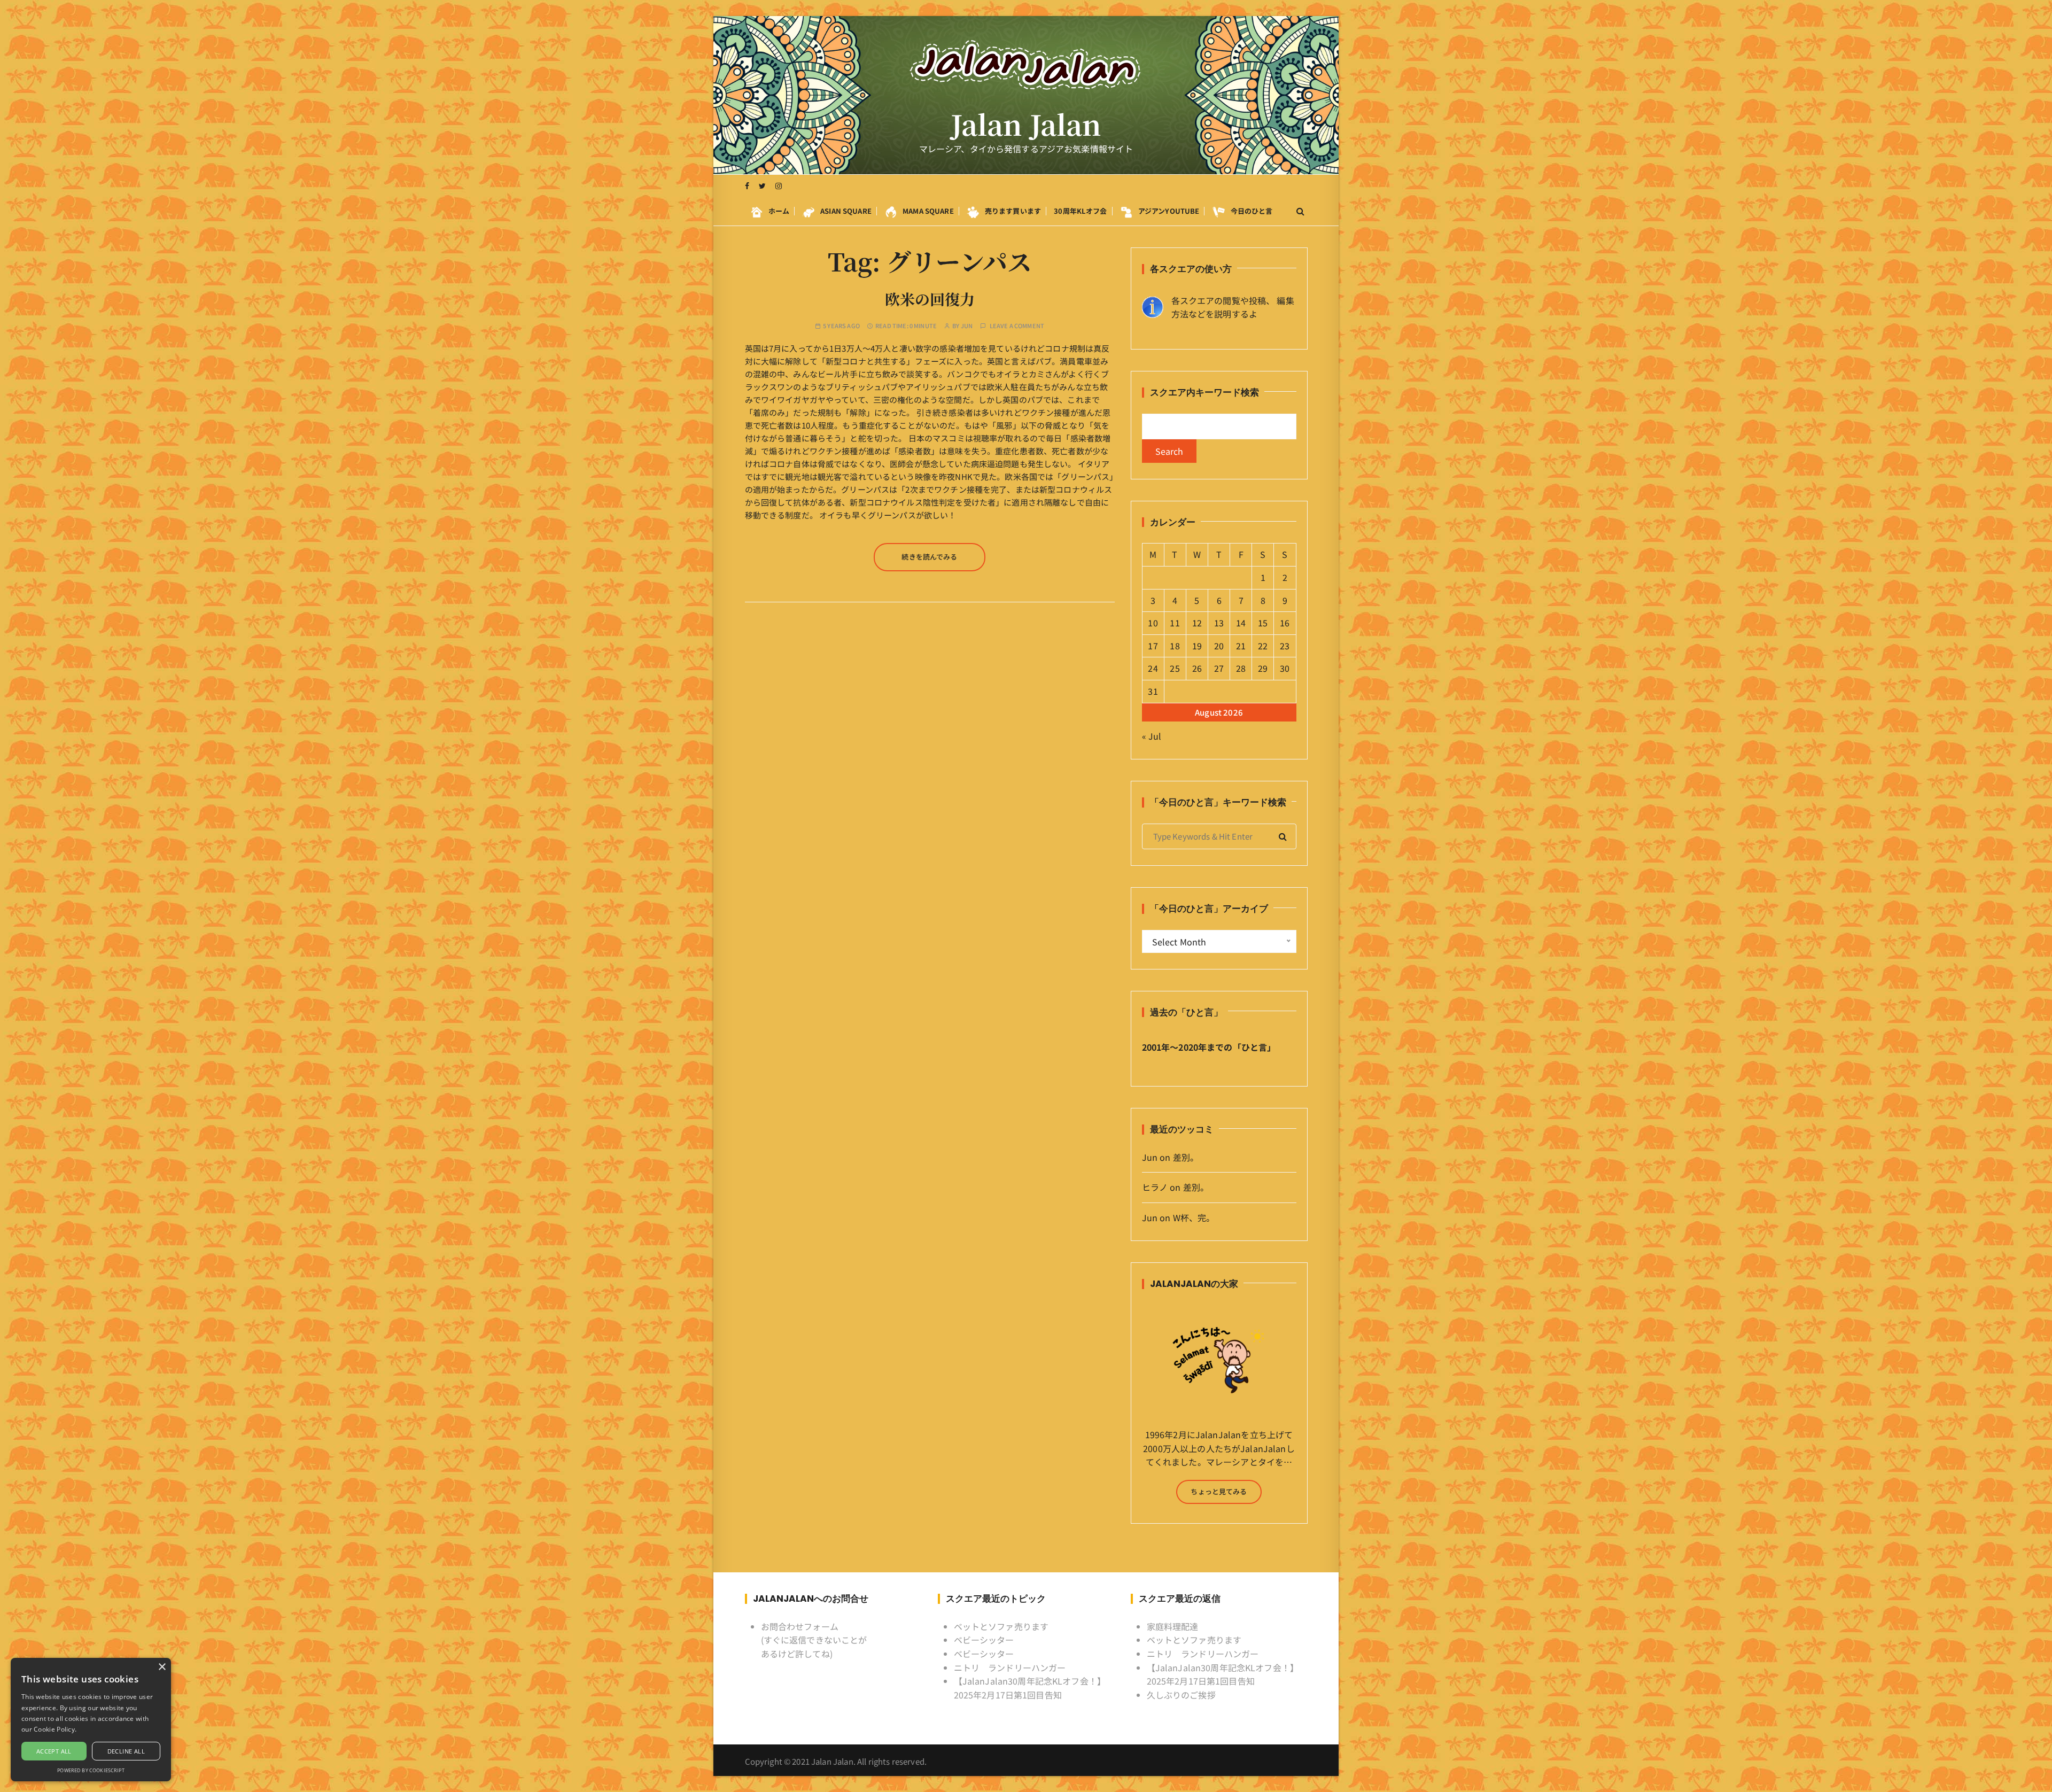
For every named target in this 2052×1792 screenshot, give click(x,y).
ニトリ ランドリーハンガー (1010, 1667)
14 (1241, 623)
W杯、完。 (1194, 1217)
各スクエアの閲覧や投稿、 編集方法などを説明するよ (1233, 307)
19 (1197, 646)
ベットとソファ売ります (1001, 1626)
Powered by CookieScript (91, 1770)
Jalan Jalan (1026, 124)
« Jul (1152, 736)
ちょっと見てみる (1219, 1491)
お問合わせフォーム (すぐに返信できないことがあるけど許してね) (814, 1640)
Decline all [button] (126, 1751)
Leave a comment (1017, 326)
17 (1153, 646)
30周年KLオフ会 (1080, 211)
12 (1197, 623)
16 (1285, 623)
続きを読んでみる (929, 557)
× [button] (162, 1667)
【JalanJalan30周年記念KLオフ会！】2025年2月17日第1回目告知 (1030, 1688)
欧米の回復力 (930, 299)
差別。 (1186, 1157)
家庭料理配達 (1173, 1626)
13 (1219, 623)
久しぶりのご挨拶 (1181, 1695)
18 (1175, 646)
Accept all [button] (54, 1751)
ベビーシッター (984, 1640)
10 (1153, 623)
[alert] (91, 1720)
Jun (967, 326)
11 (1175, 623)
